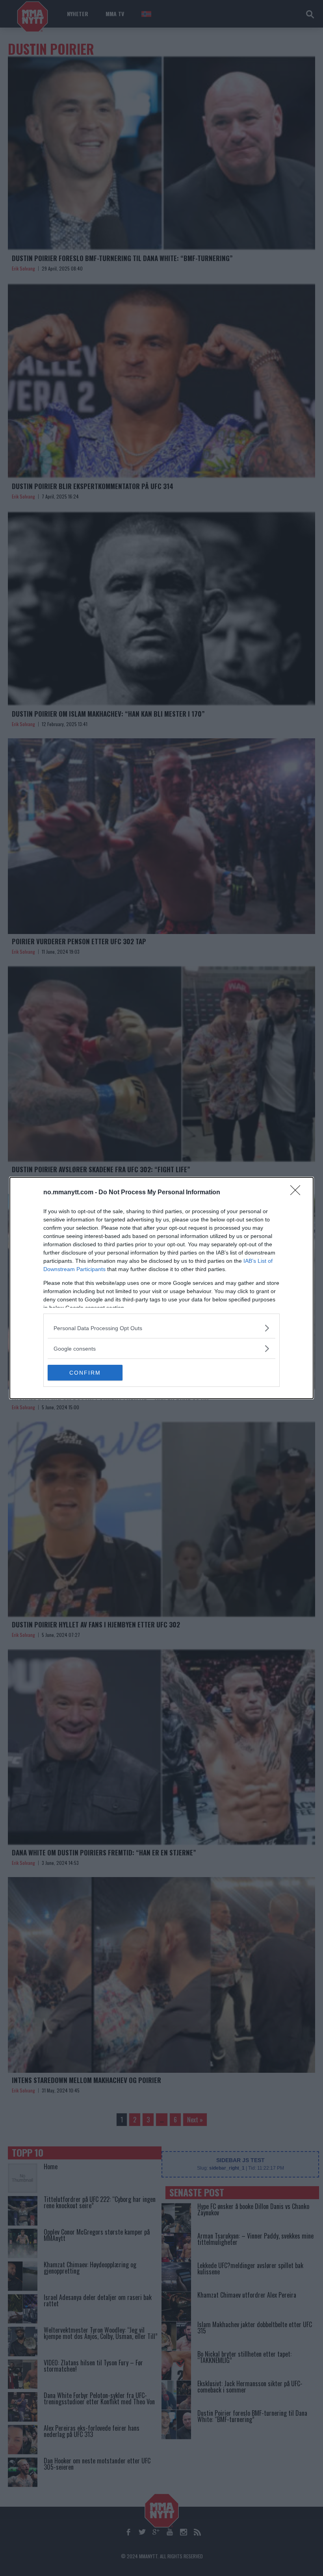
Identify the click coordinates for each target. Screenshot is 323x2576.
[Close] (298, 1193)
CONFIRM (85, 1373)
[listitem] (161, 1328)
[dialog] (161, 1288)
